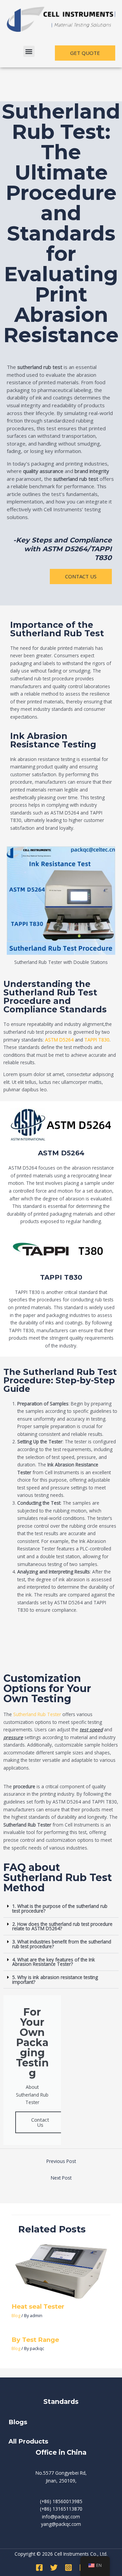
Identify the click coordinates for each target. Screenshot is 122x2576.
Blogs (19, 2422)
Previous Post (61, 2161)
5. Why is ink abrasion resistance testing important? (55, 1980)
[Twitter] (54, 2568)
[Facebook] (39, 2568)
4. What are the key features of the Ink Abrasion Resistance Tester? (54, 1962)
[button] (29, 51)
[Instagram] (68, 2568)
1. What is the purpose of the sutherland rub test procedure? (60, 1908)
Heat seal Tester (38, 2306)
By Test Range (35, 2340)
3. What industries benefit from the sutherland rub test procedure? (62, 1944)
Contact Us (40, 2122)
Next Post (61, 2178)
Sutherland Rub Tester (37, 1714)
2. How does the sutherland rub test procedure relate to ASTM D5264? (62, 1926)
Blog (16, 2315)
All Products (28, 2441)
